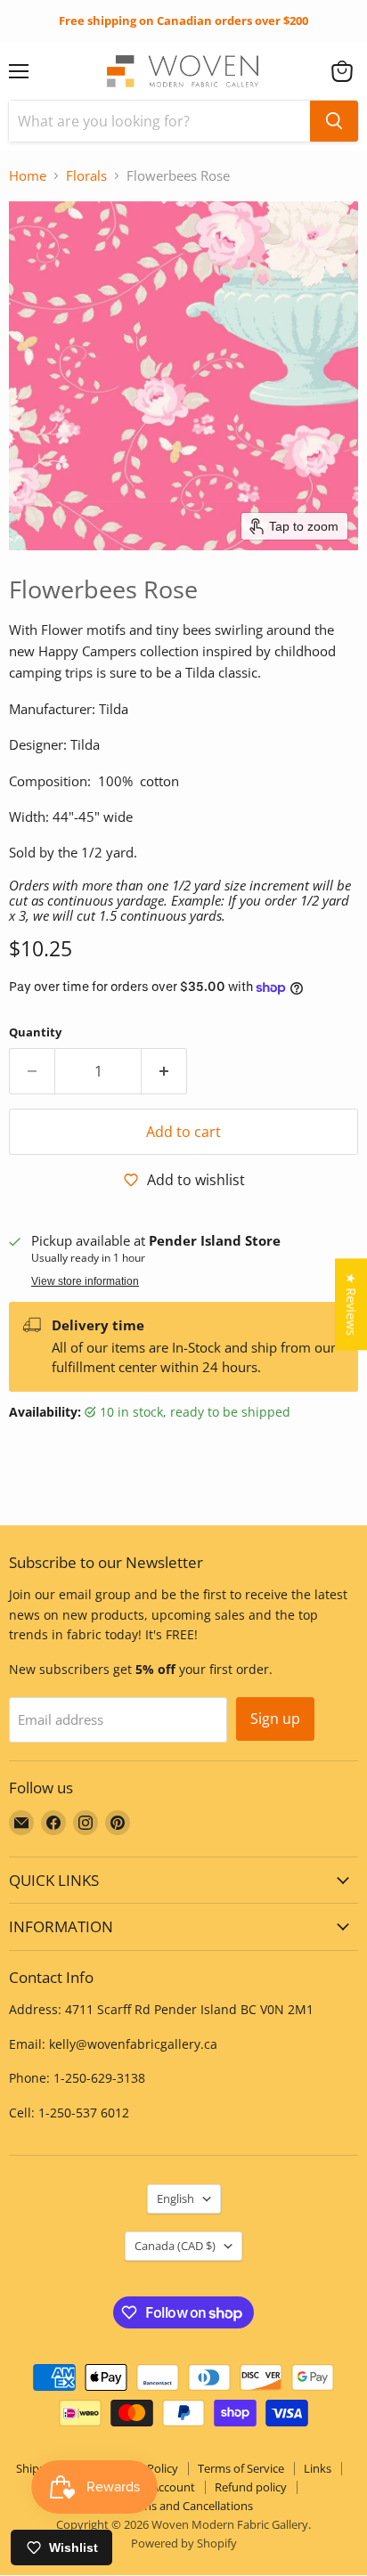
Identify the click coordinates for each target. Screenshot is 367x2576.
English (175, 2198)
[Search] (334, 121)
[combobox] (159, 121)
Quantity (35, 1032)
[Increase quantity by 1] (164, 1071)
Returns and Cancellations (184, 2506)
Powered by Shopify (184, 2543)
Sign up (275, 1719)
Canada (175, 2246)
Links (318, 2468)
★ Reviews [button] (351, 1304)
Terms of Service (241, 2468)
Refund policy (251, 2487)
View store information (85, 1281)
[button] (342, 71)
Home (28, 176)
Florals (86, 176)
